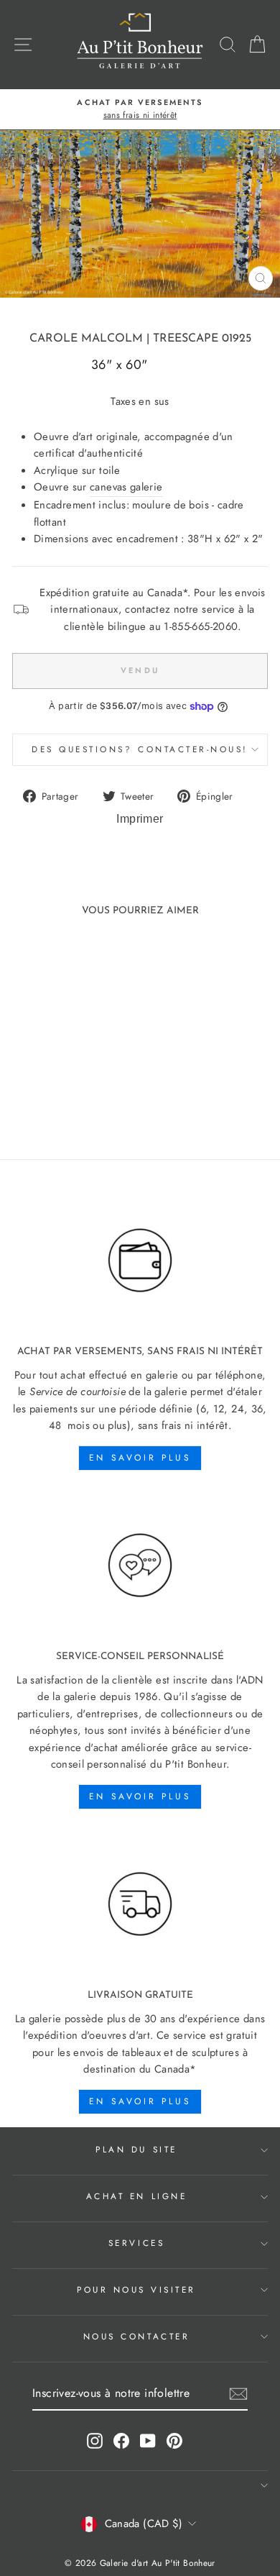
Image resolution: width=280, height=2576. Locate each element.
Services (136, 2243)
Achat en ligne (136, 2196)
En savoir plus (140, 1458)
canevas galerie (126, 487)
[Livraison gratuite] (140, 1904)
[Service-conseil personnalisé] (140, 1566)
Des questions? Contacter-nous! (140, 749)
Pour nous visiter (136, 2289)
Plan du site (136, 2149)
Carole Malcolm (86, 339)
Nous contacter (136, 2336)
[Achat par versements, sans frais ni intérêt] (140, 1261)
